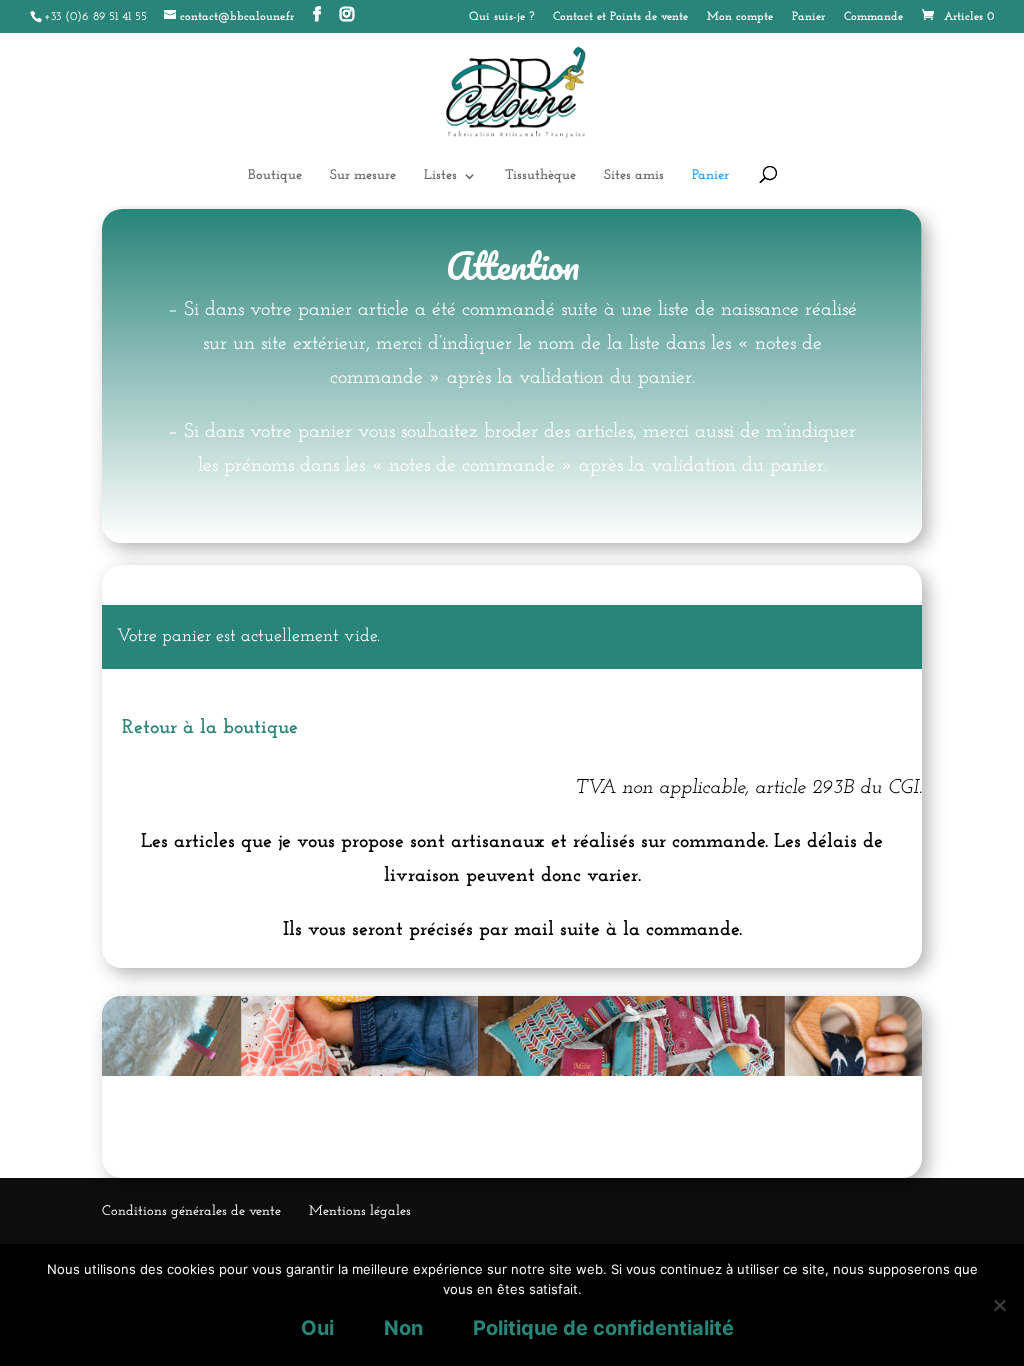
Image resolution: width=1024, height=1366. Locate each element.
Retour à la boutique (210, 728)
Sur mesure (363, 176)
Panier (808, 17)
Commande (873, 17)
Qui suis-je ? (501, 17)
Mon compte (740, 17)
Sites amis (634, 176)
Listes (440, 176)
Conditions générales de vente (191, 1211)
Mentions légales (360, 1211)
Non (403, 1328)
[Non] (999, 1305)
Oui (317, 1328)
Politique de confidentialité (603, 1328)
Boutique (275, 176)
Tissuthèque (540, 176)
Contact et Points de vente (620, 17)
